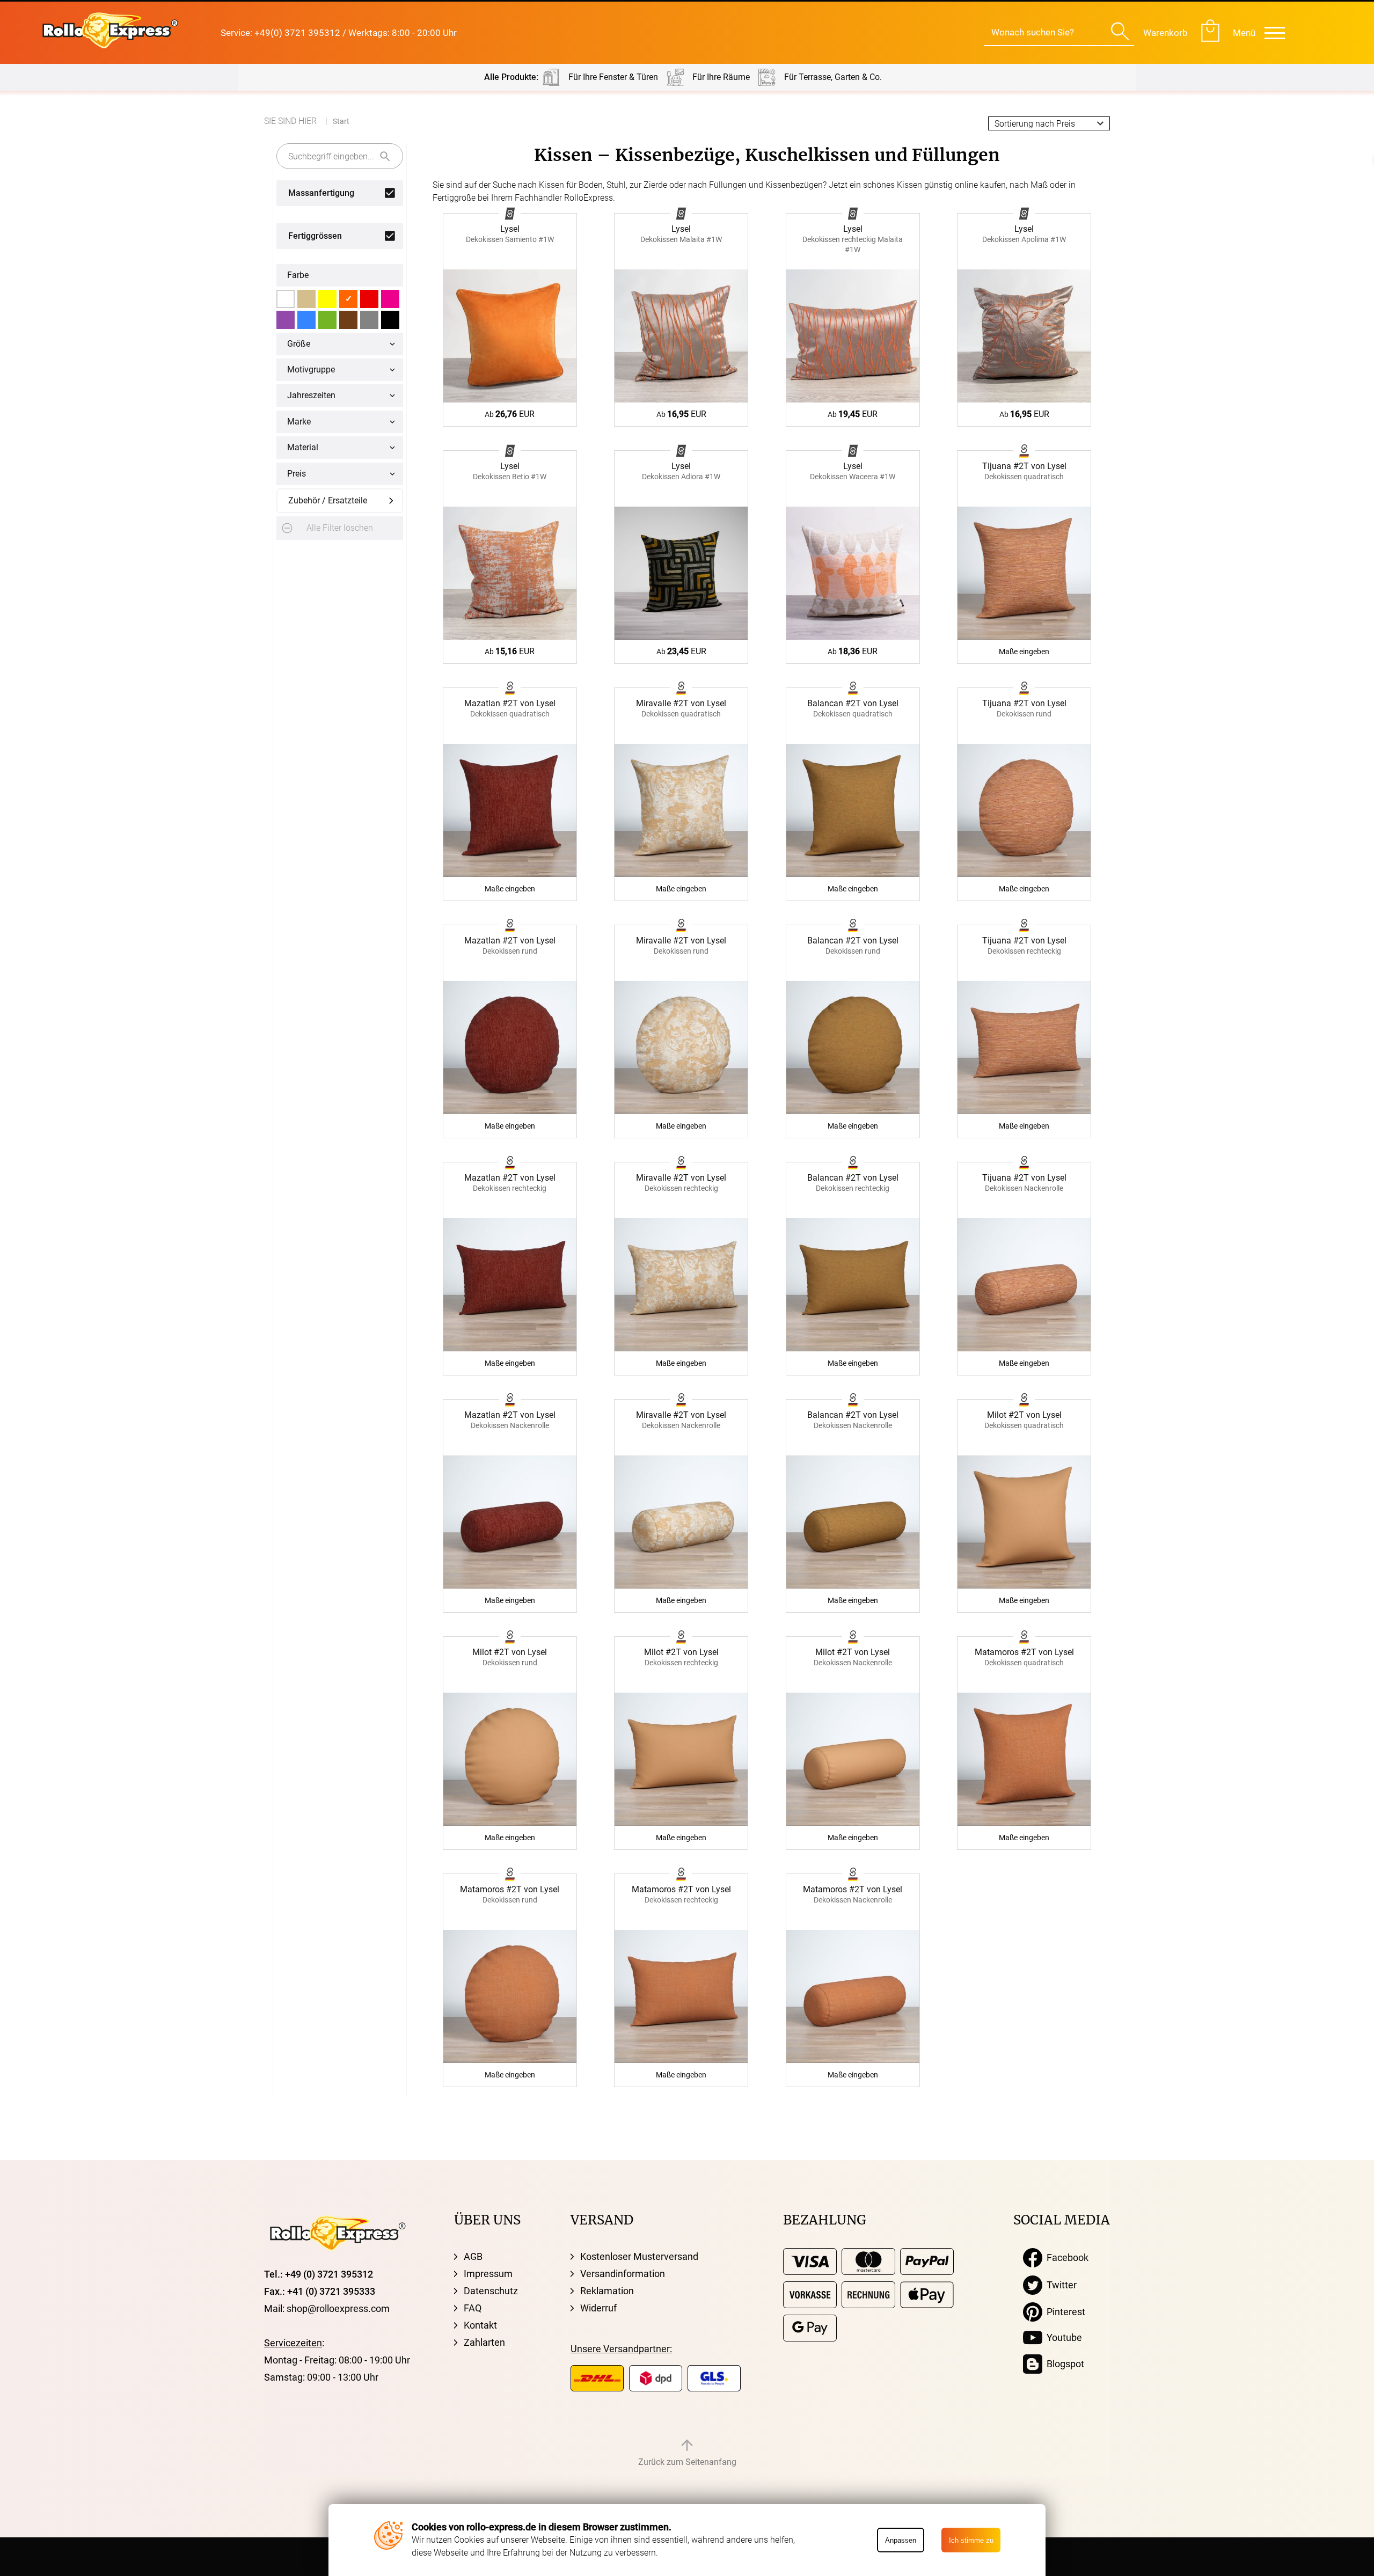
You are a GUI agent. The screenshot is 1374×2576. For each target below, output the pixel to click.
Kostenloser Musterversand (639, 2256)
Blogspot (1063, 2364)
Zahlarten (484, 2342)
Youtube (1062, 2337)
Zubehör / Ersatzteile (328, 500)
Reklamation (607, 2291)
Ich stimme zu (971, 2540)
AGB (473, 2256)
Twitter (1059, 2285)
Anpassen (901, 2540)
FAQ (473, 2308)
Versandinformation (623, 2274)
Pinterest (1064, 2312)
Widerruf (598, 2308)
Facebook (1065, 2257)
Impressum (488, 2274)
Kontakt (480, 2325)
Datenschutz (491, 2291)
